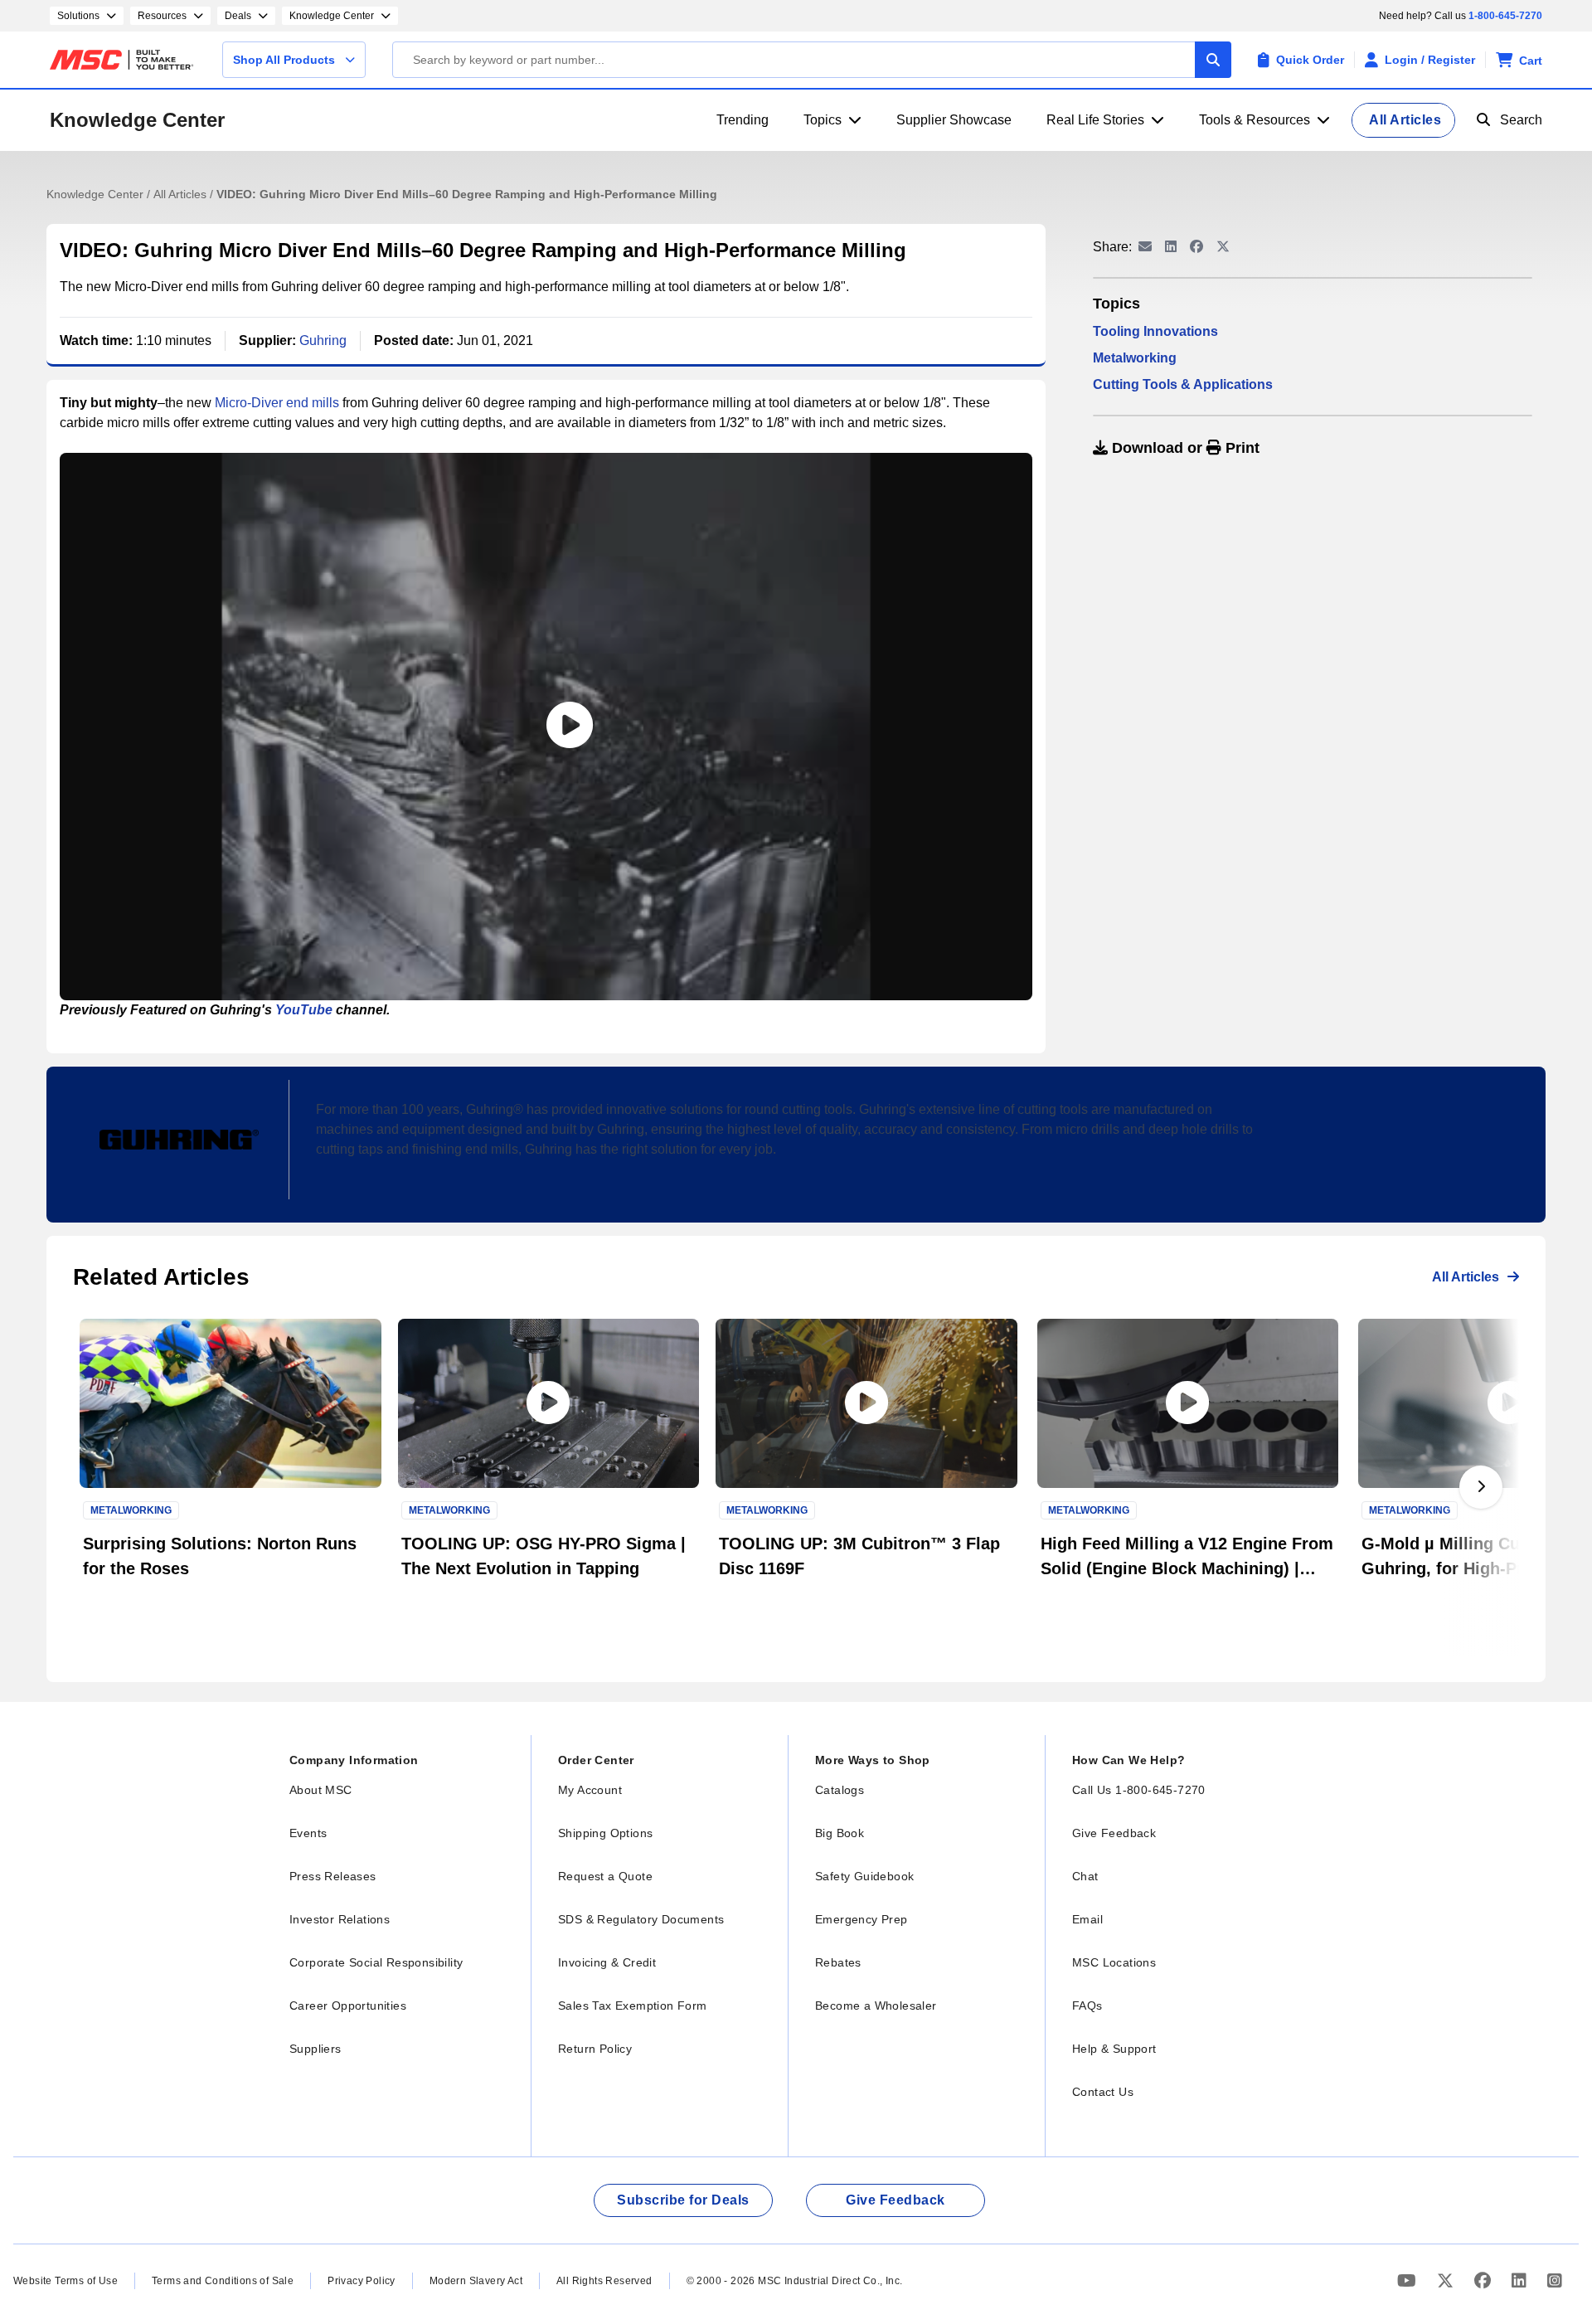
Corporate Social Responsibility (376, 1962)
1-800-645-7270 (1505, 16)
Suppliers (315, 2049)
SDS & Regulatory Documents (641, 1919)
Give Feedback (1114, 1833)
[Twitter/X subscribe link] (1447, 2280)
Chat (1085, 1876)
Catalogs (840, 1790)
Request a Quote (605, 1876)
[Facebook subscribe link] (1485, 2280)
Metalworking (1135, 358)
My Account (590, 1790)
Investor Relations (340, 1919)
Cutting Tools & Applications (1183, 384)
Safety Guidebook (864, 1876)
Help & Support (1114, 2049)
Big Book (840, 1833)
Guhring (323, 340)
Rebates (838, 1962)
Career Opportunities (348, 2006)
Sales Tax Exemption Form (633, 2006)
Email (1087, 1919)
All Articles (182, 194)
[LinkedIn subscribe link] (1521, 2280)
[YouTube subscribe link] (1409, 2280)
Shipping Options (605, 1833)
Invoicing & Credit (607, 1962)
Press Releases (333, 1876)
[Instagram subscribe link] (1555, 2280)
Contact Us (1103, 2092)
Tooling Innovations (1155, 331)
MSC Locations (1114, 1962)
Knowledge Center (137, 120)
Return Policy (595, 2049)
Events (308, 1833)
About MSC (321, 1790)
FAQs (1087, 2006)
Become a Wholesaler (876, 2006)
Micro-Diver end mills (277, 403)
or (1184, 448)
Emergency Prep (862, 1919)
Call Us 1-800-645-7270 (1139, 1790)
